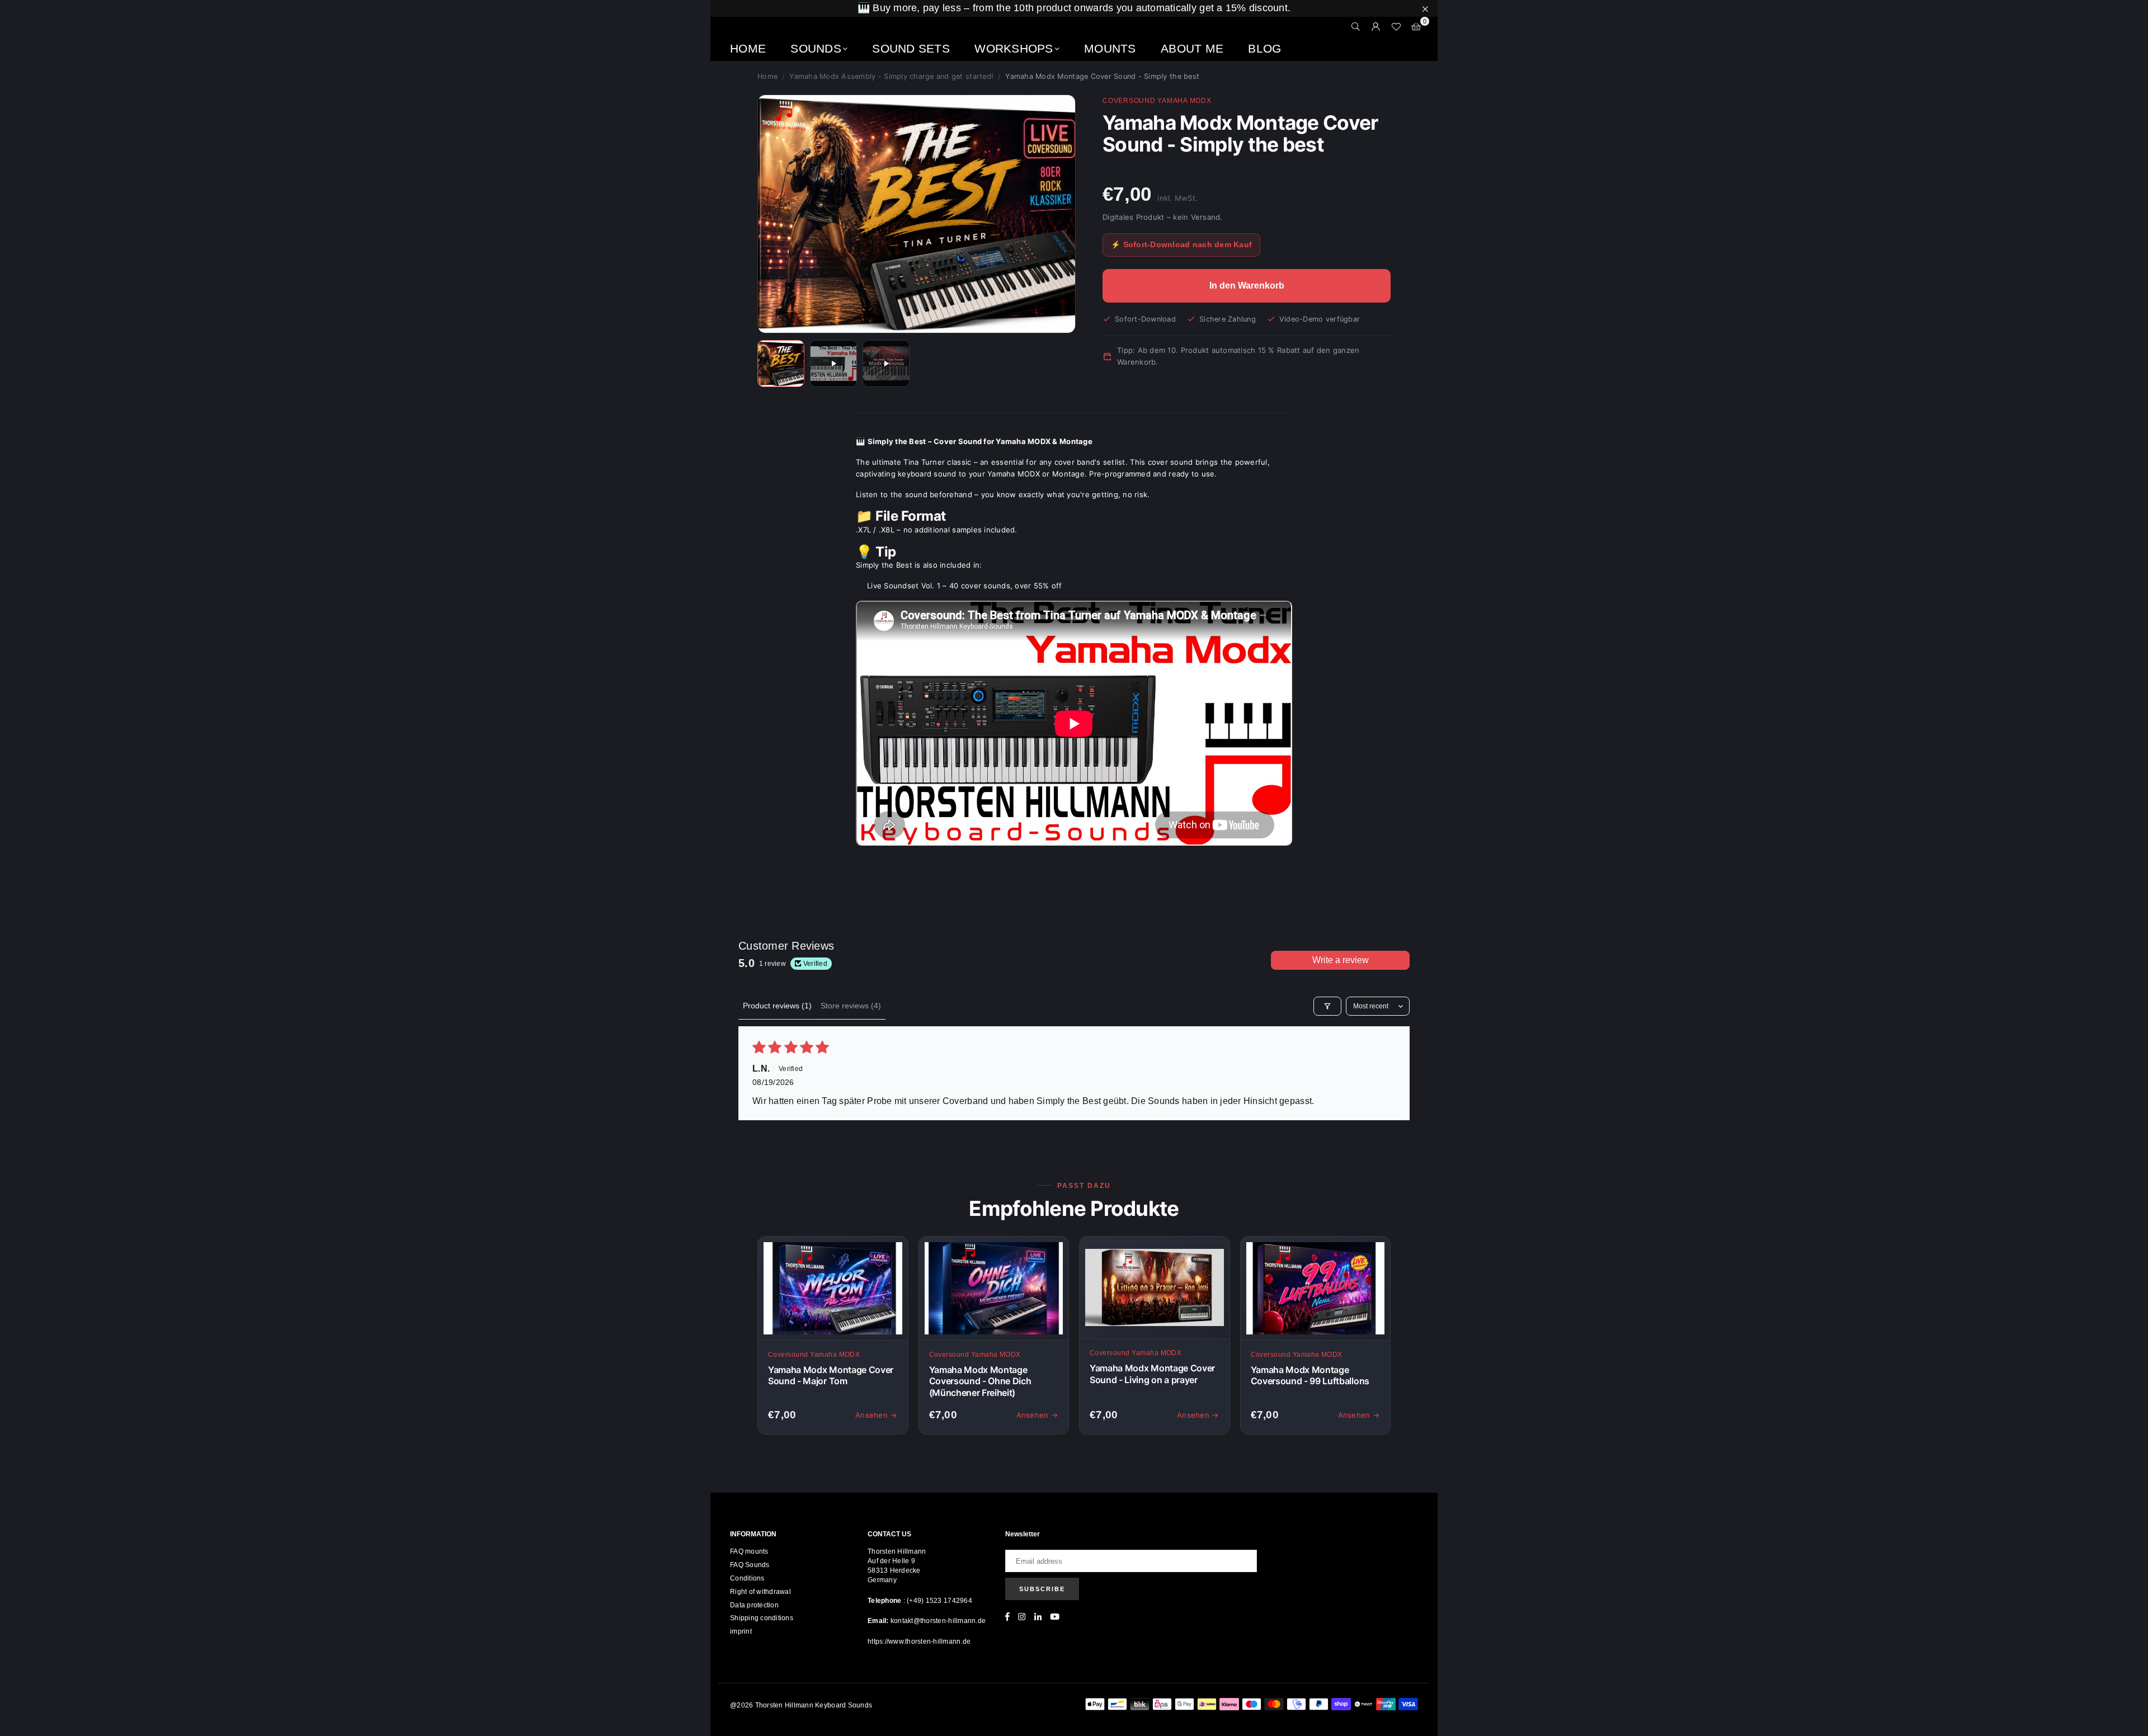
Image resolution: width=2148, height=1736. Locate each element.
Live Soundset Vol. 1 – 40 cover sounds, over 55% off (965, 586)
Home (748, 48)
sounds (816, 48)
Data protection (754, 1605)
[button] (1416, 27)
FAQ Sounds (750, 1565)
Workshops (1014, 48)
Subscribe (1042, 1589)
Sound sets (911, 48)
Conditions (747, 1578)
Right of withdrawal (760, 1592)
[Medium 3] (886, 364)
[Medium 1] (781, 364)
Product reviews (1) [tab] (777, 1006)
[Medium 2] (833, 364)
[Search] (1356, 27)
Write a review (1341, 960)
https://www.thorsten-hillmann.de (919, 1641)
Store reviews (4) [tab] (851, 1006)
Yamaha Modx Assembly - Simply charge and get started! (891, 76)
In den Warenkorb (1247, 286)
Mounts (1110, 48)
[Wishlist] (1396, 27)
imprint (741, 1631)
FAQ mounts (749, 1551)
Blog (1264, 48)
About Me (1192, 48)
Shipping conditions (762, 1618)
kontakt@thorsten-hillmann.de (938, 1621)
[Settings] (1376, 27)
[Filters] (1327, 1006)
